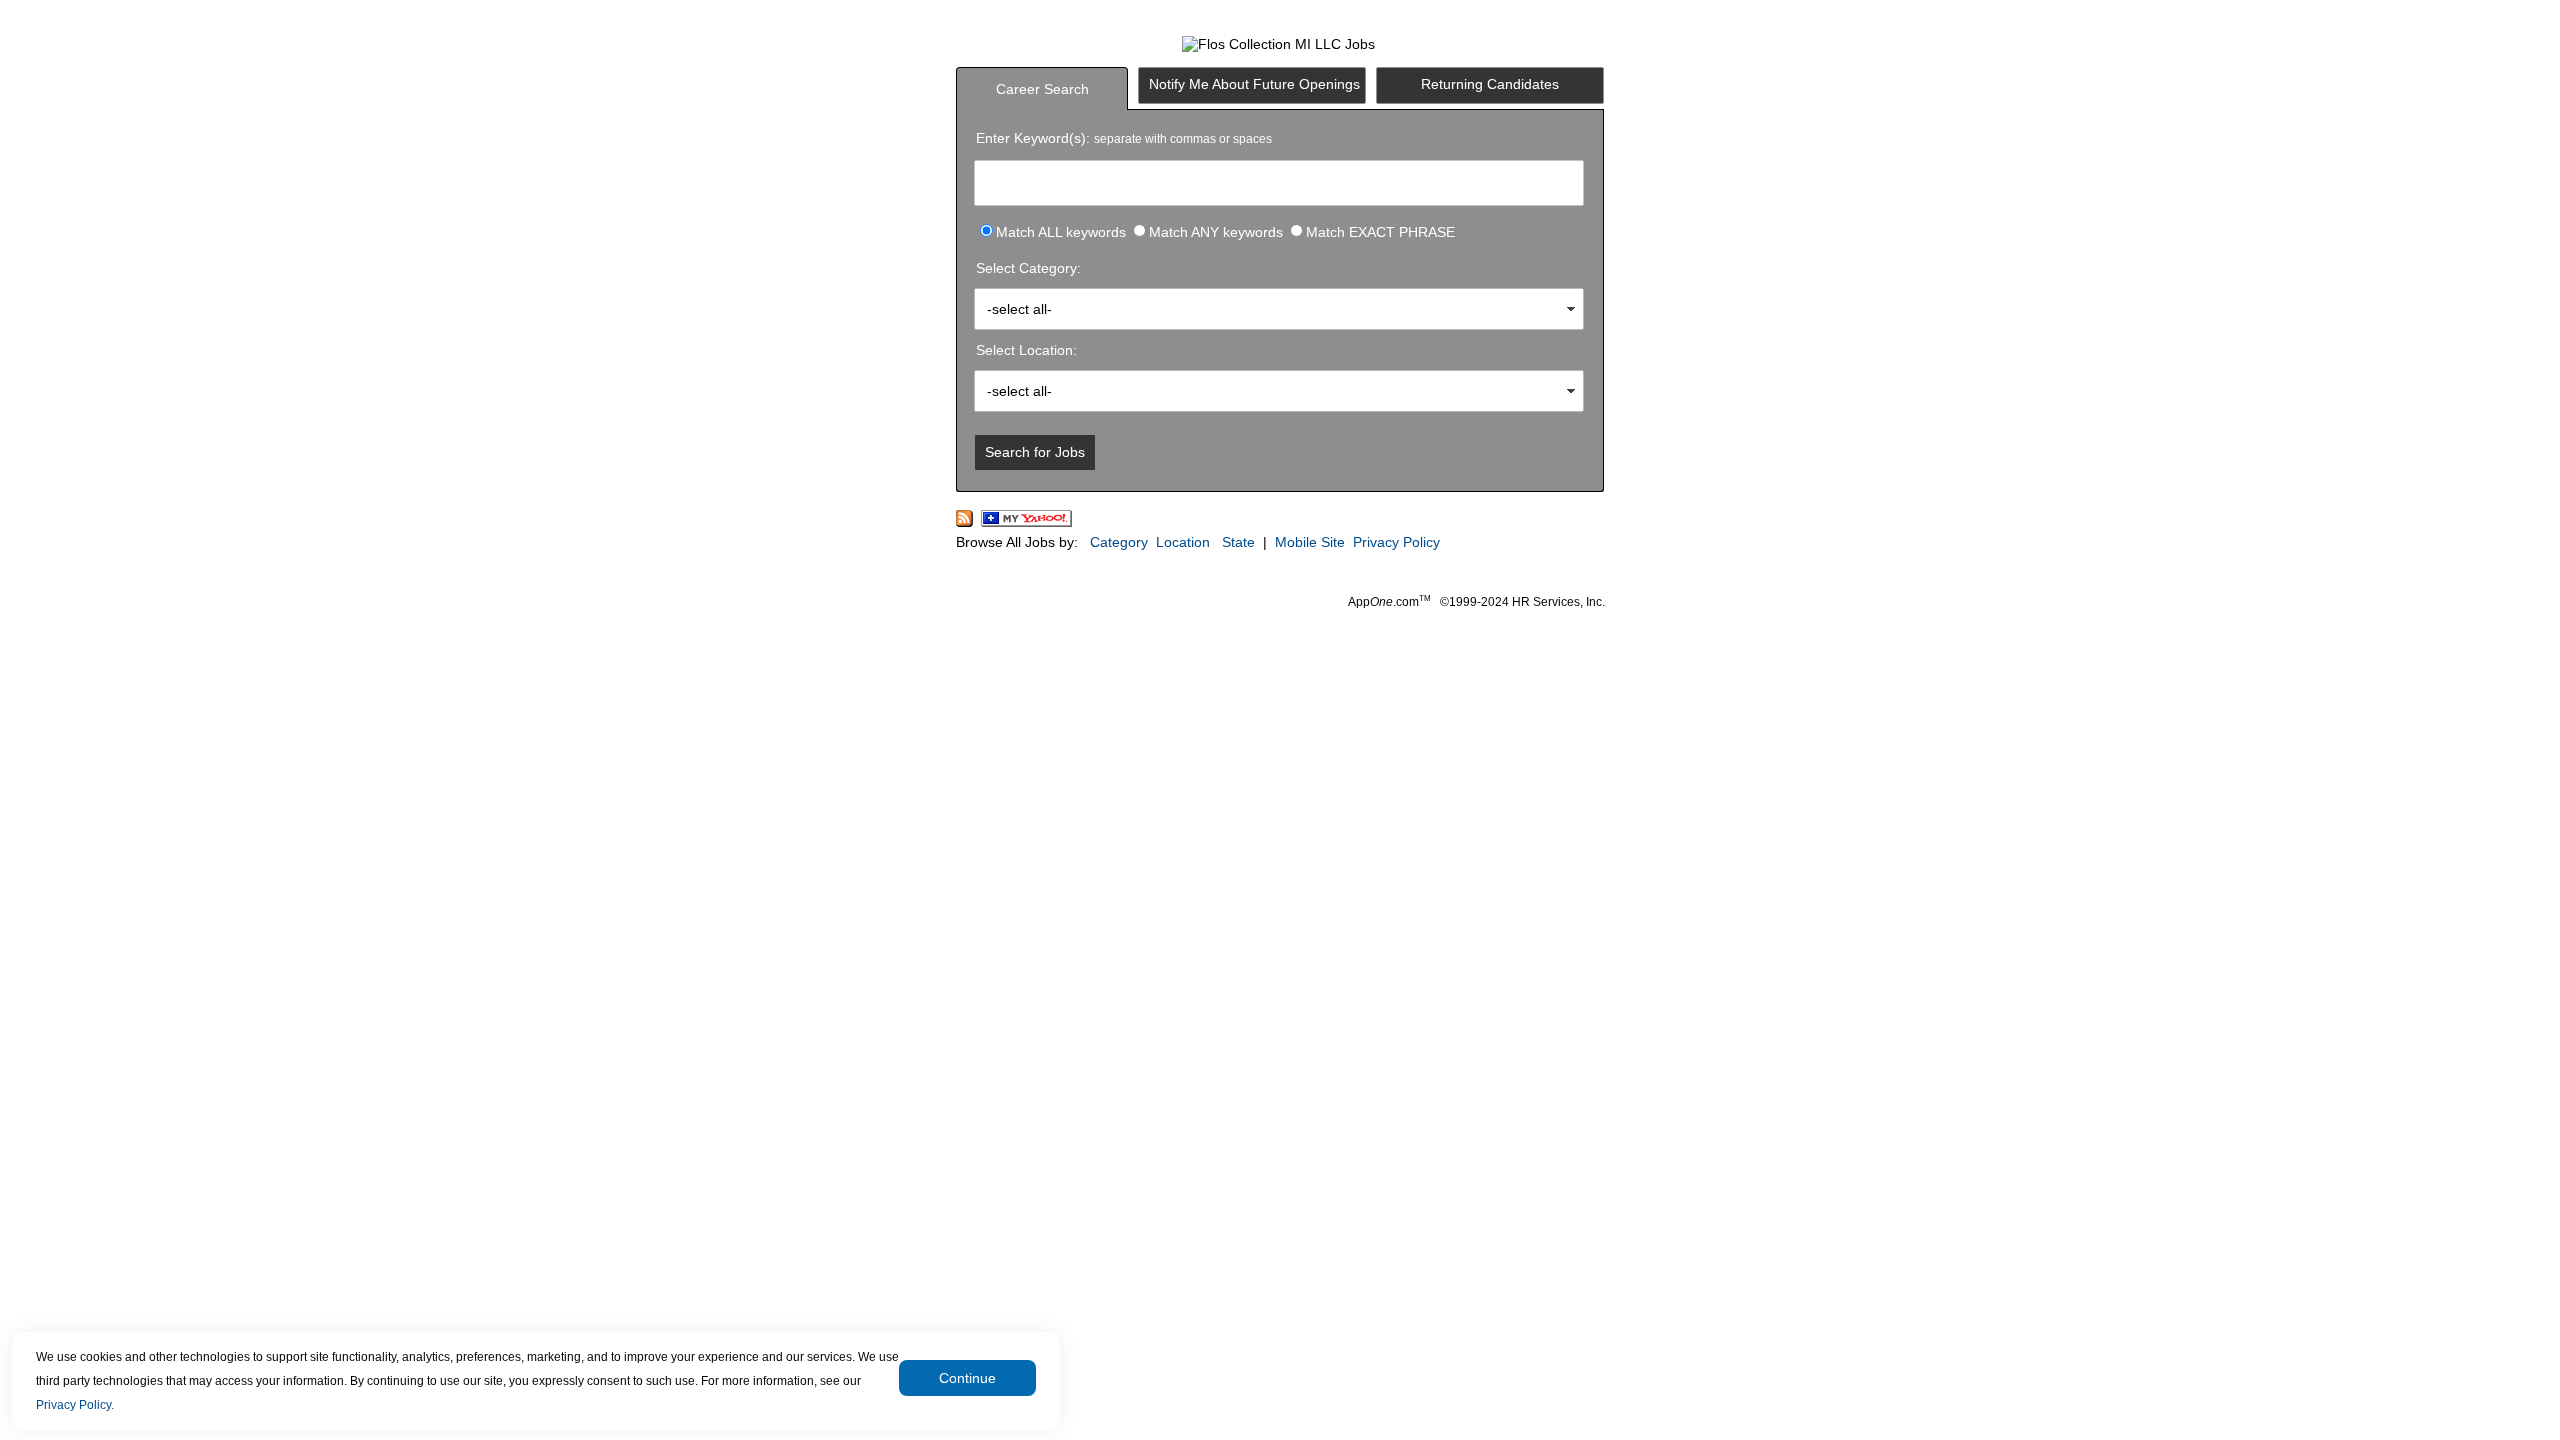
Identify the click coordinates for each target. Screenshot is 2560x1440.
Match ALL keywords (1061, 232)
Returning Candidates (1490, 84)
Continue (967, 1378)
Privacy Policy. (75, 1405)
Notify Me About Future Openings (1254, 84)
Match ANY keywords (1216, 232)
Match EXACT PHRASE (1380, 232)
